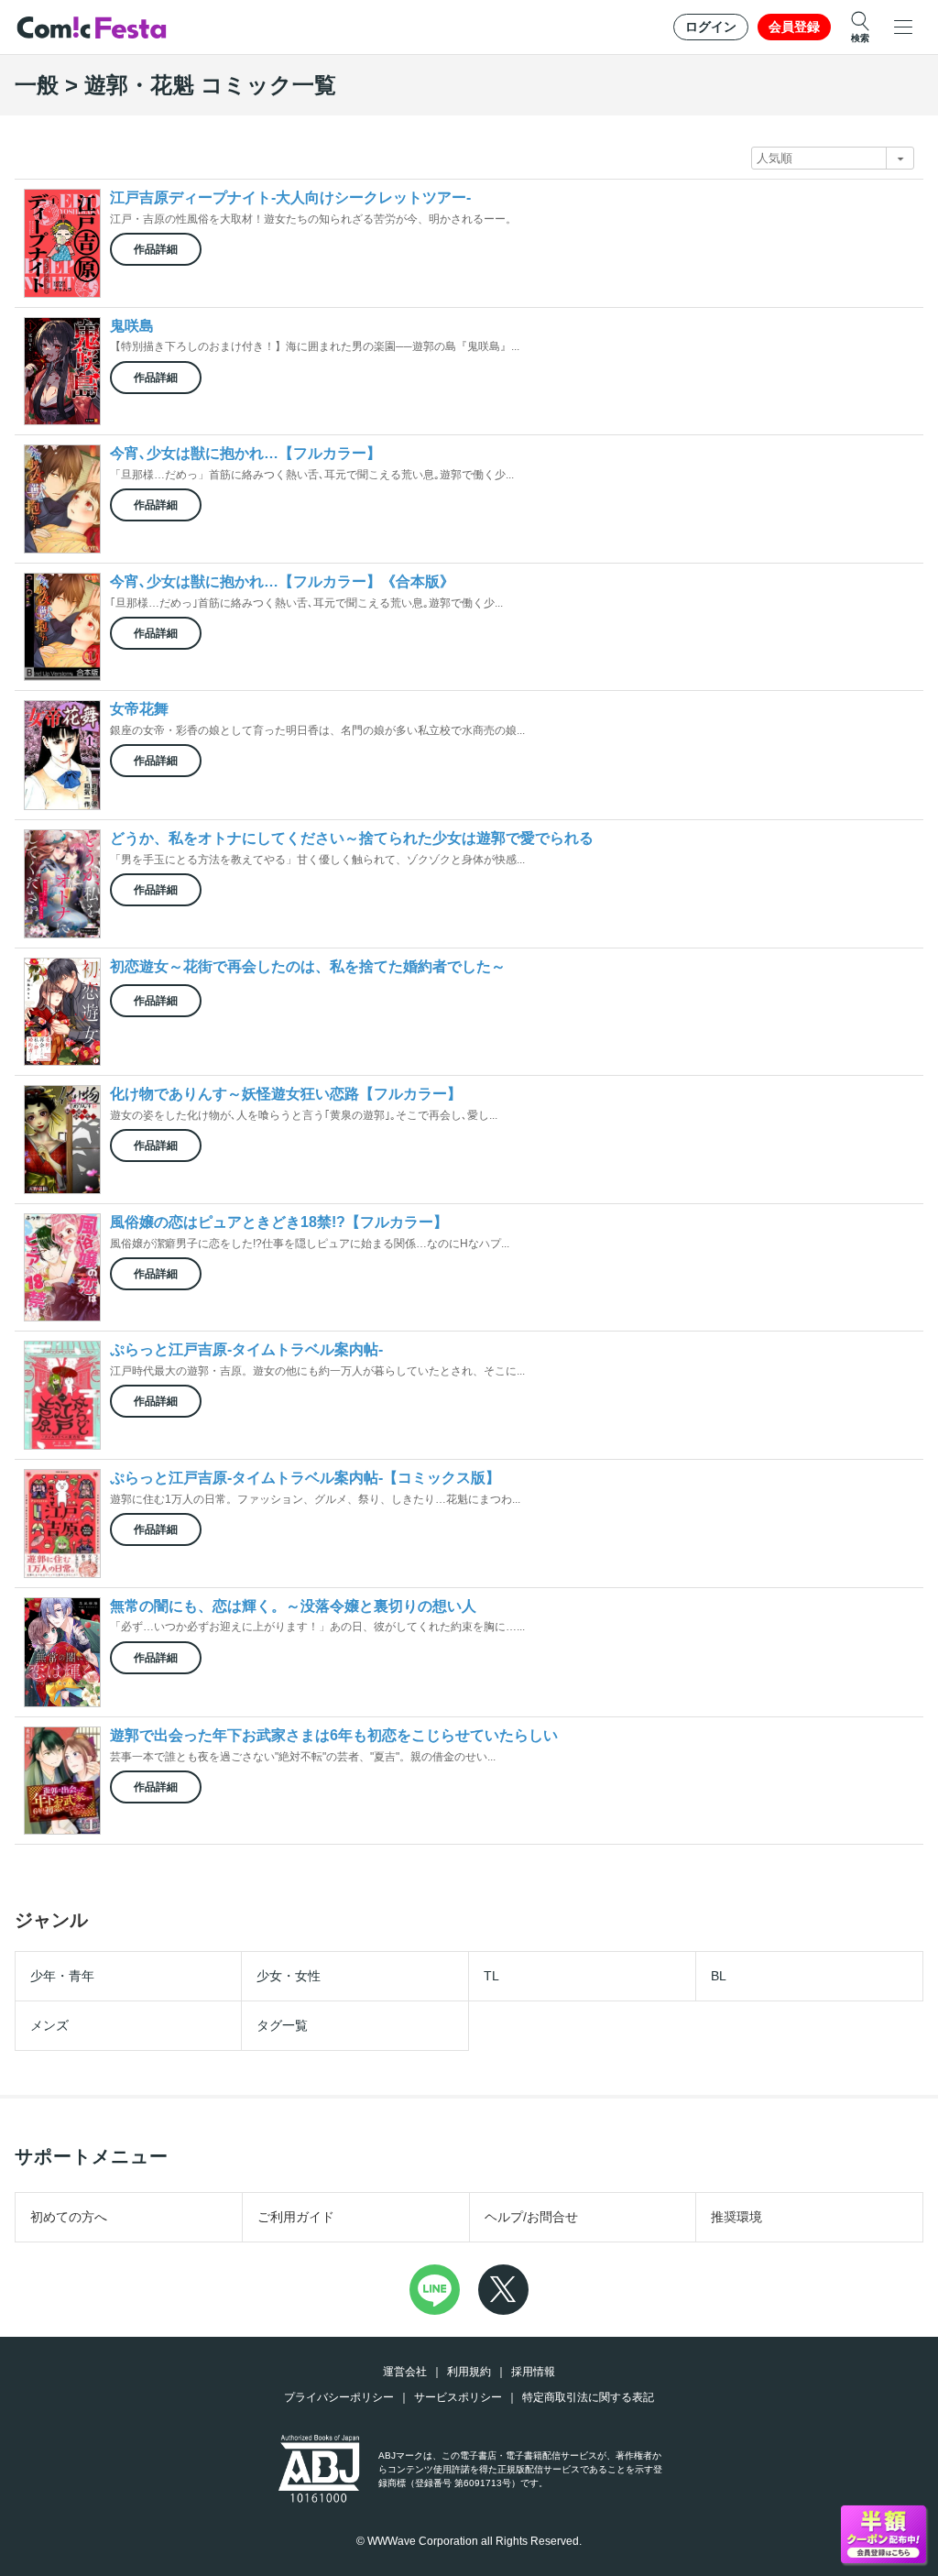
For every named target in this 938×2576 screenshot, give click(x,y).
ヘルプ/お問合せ (531, 2217)
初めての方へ (69, 2217)
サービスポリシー (458, 2397)
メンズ (49, 2025)
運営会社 (405, 2372)
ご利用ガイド (296, 2217)
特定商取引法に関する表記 (588, 2397)
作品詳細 (156, 249)
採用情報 (533, 2372)
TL (491, 1976)
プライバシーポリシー (339, 2397)
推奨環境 (736, 2217)
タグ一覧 (282, 2025)
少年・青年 (62, 1976)
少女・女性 (289, 1976)
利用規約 (469, 2372)
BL (719, 1976)
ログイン (711, 27)
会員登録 (794, 27)
